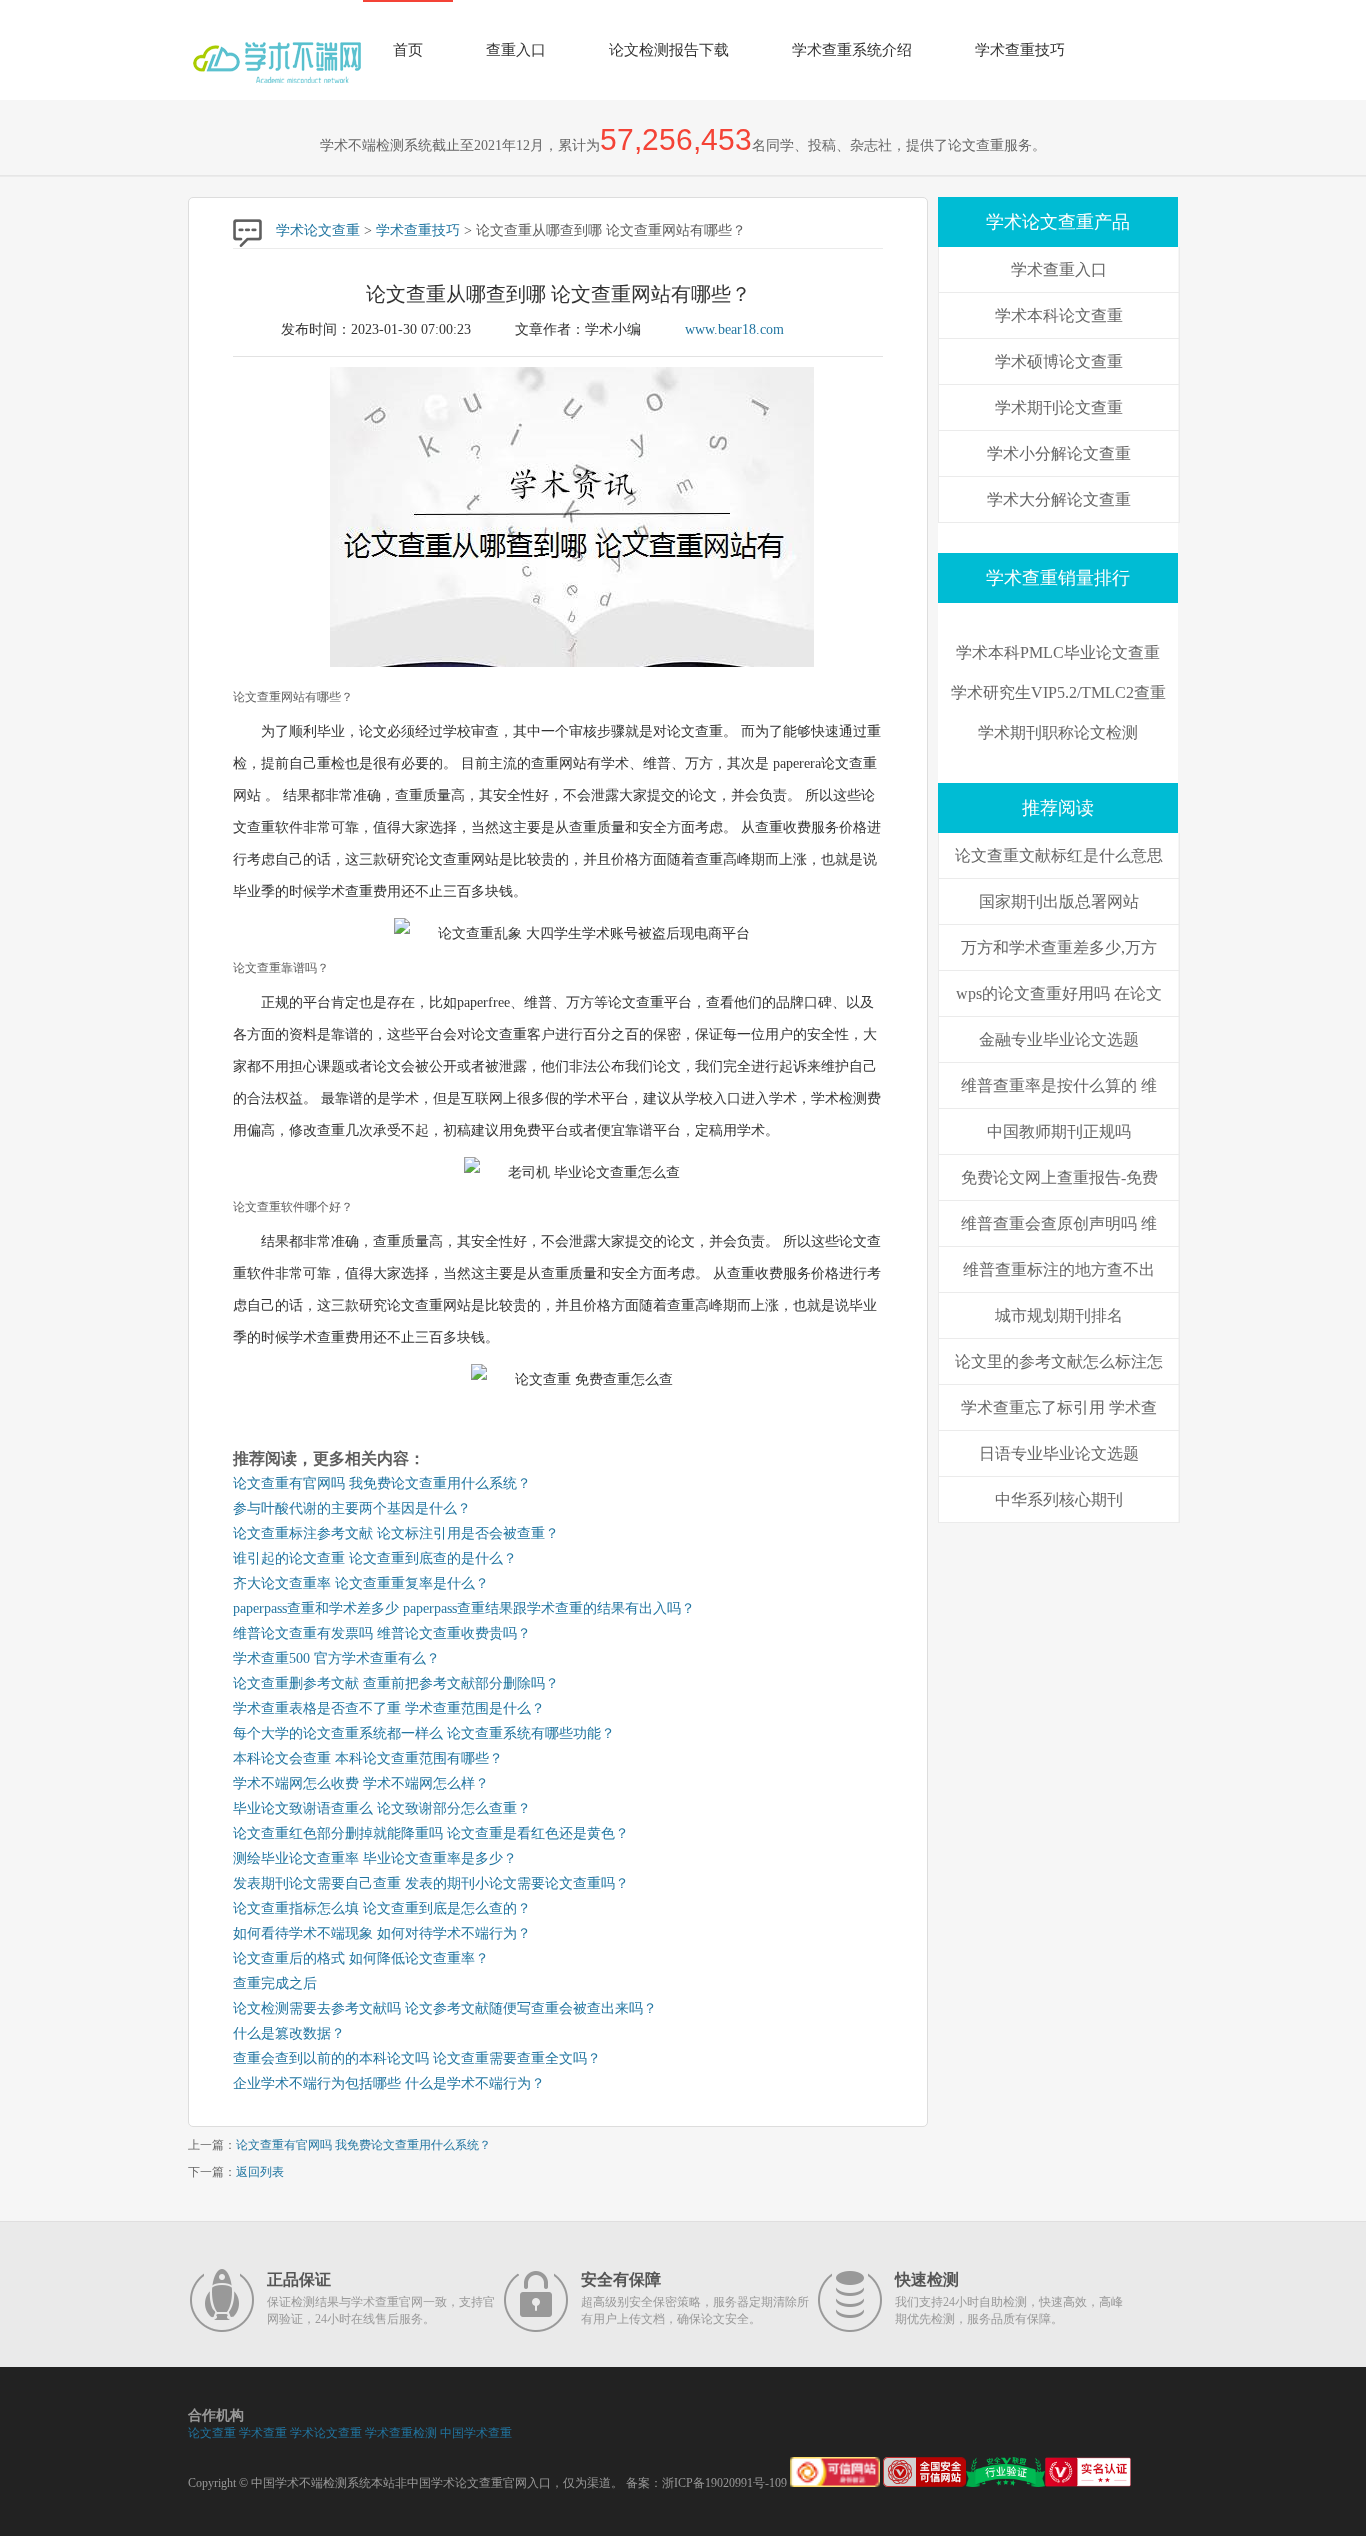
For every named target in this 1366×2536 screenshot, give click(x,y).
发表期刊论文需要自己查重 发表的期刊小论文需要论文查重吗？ (431, 1883)
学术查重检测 (401, 2433)
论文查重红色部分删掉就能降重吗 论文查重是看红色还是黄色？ (431, 1833)
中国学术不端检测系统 (311, 2483)
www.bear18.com (734, 329)
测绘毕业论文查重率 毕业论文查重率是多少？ (375, 1858)
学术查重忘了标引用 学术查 (1059, 1407)
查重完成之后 (275, 1983)
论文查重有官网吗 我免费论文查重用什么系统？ (382, 1483)
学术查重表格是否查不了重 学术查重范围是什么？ (389, 1708)
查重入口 (516, 50)
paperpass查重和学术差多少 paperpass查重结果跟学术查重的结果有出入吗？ (464, 1608)
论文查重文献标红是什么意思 (1059, 855)
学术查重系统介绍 (852, 50)
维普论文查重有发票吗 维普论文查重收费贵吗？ (382, 1633)
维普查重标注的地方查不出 (1059, 1269)
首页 (408, 50)
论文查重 (212, 2433)
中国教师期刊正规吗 (1059, 1131)
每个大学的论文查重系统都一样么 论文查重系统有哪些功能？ (424, 1733)
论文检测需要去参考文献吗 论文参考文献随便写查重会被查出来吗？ (445, 2008)
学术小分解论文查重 (1059, 453)
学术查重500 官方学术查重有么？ (336, 1658)
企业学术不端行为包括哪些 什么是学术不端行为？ (389, 2083)
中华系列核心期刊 (1059, 1499)
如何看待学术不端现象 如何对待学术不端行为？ (382, 1933)
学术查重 (263, 2433)
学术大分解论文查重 (1059, 499)
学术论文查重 (318, 230)
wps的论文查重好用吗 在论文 (1059, 993)
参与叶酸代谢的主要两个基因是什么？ (352, 1508)
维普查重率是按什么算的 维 (1059, 1085)
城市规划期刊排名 (1059, 1315)
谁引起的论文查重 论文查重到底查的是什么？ (375, 1558)
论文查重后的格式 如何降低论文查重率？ (361, 1958)
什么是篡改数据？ (289, 2033)
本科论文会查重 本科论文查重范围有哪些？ (368, 1758)
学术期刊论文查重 (1059, 407)
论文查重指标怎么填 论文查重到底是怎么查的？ (382, 1908)
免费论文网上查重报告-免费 (1059, 1177)
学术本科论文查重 (1059, 315)
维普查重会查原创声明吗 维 (1059, 1223)
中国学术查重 (476, 2433)
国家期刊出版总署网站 (1059, 901)
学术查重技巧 (1020, 50)
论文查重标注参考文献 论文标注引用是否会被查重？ (396, 1533)
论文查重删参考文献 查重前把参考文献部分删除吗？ (396, 1683)
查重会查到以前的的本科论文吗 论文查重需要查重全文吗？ (417, 2058)
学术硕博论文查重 (1059, 361)
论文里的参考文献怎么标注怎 (1059, 1361)
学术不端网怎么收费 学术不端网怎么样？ (361, 1783)
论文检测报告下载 (669, 50)
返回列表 (260, 2172)
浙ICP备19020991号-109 (724, 2483)
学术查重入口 (1059, 269)
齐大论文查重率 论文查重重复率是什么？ (361, 1583)
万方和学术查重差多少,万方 (1059, 947)
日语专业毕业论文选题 (1059, 1453)
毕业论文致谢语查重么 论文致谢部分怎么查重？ (382, 1808)
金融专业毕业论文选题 (1059, 1039)
